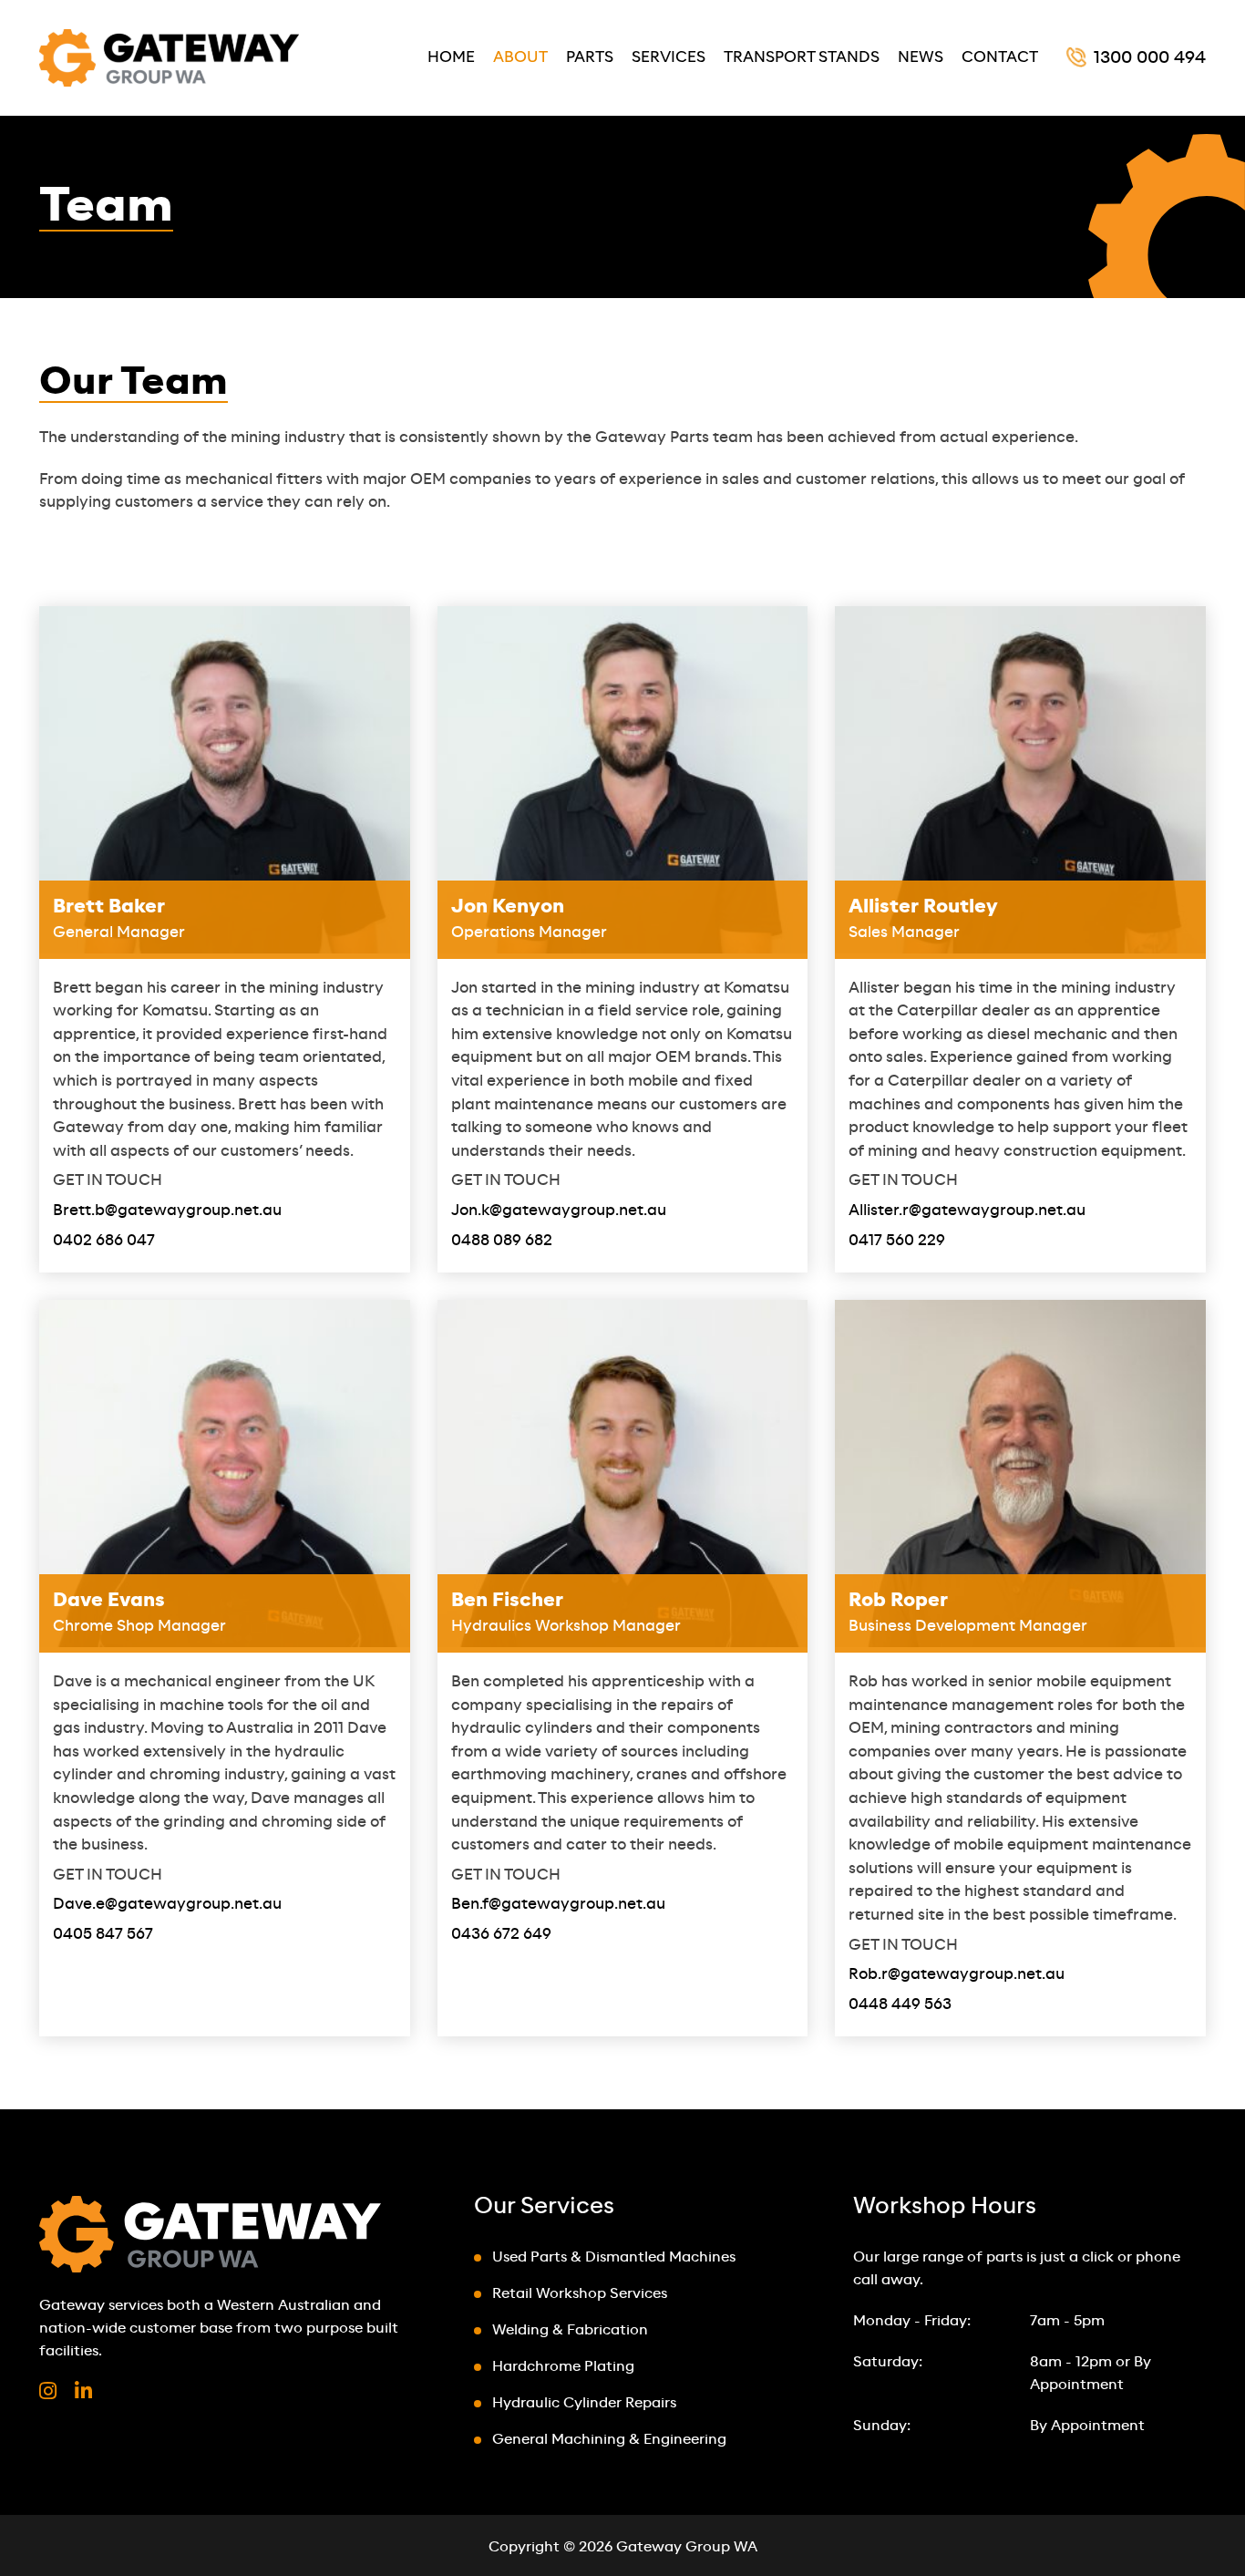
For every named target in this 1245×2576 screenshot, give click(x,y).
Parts (590, 57)
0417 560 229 (897, 1241)
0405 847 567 (103, 1934)
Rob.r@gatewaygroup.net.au (957, 1974)
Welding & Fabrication (570, 2330)
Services (669, 57)
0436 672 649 (501, 1934)
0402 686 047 (104, 1241)
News (921, 57)
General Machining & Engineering (609, 2440)
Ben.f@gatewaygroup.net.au (558, 1904)
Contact (1000, 57)
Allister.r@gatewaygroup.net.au (967, 1211)
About (520, 57)
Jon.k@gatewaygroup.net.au (559, 1211)
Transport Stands (802, 57)
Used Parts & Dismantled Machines (614, 2257)
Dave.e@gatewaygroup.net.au (167, 1904)
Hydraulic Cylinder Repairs (584, 2403)
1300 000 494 (1150, 58)
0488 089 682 (502, 1241)
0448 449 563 (900, 2004)
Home (451, 57)
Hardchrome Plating (563, 2367)
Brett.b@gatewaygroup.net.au (167, 1211)
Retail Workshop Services (580, 2294)
